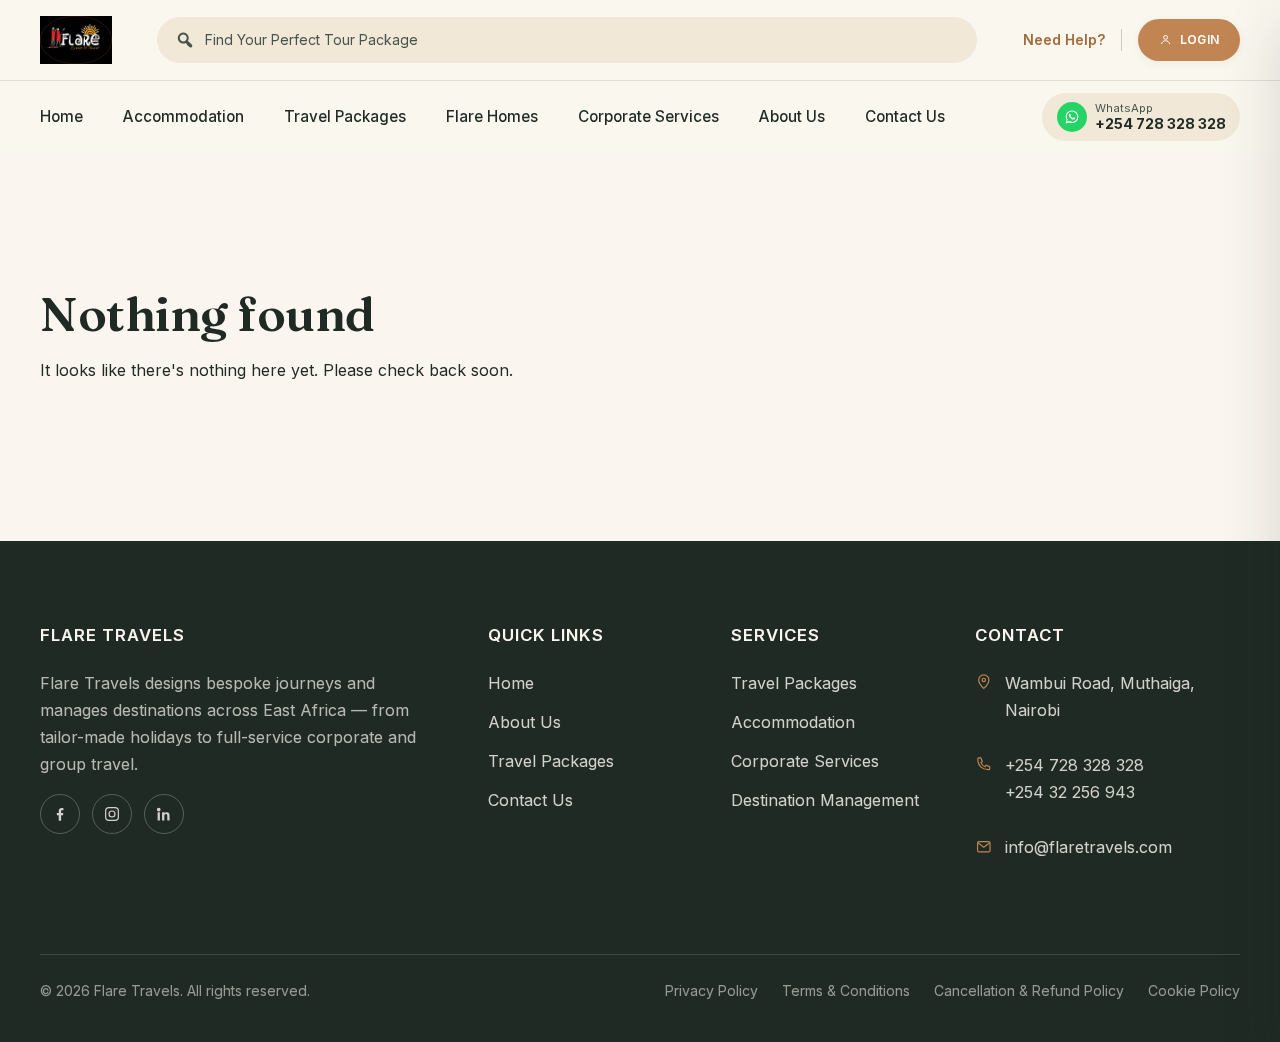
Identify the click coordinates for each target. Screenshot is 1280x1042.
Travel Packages (345, 116)
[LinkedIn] (164, 814)
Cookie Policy (1194, 990)
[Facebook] (60, 814)
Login (1199, 39)
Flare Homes (492, 116)
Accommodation (183, 116)
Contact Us (905, 116)
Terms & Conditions (846, 990)
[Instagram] (112, 814)
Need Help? (1064, 39)
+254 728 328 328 (1074, 765)
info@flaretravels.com (1088, 847)
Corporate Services (648, 116)
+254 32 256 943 (1070, 792)
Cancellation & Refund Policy (1029, 990)
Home (61, 116)
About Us (792, 116)
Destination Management (825, 800)
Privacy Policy (711, 990)
